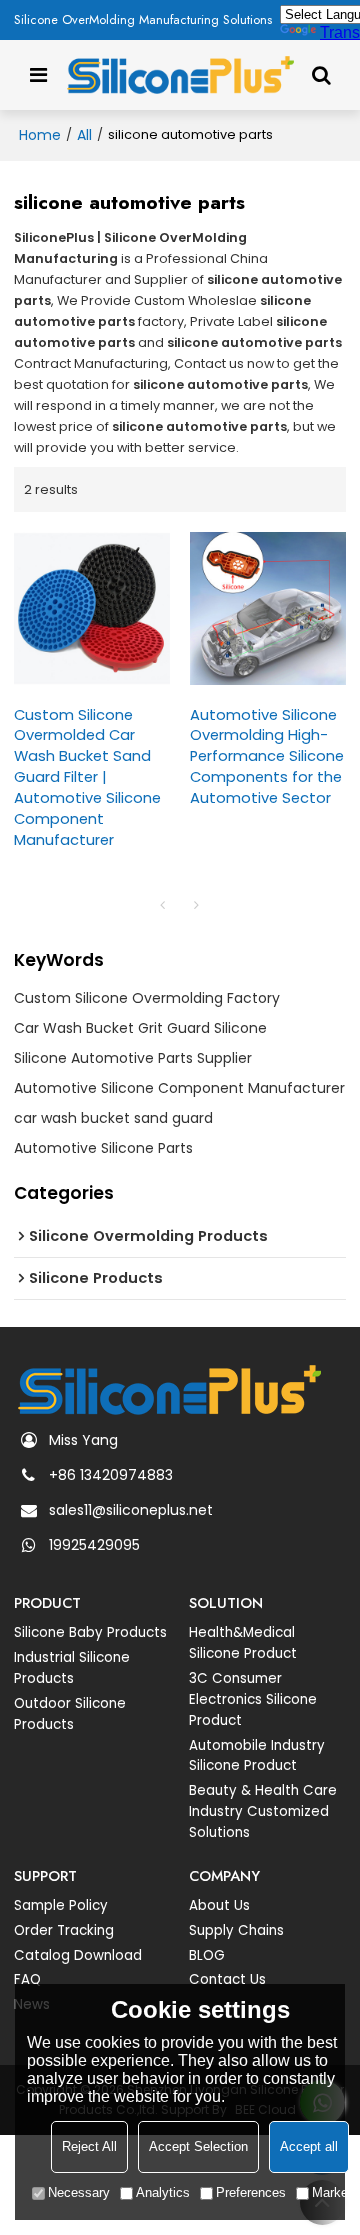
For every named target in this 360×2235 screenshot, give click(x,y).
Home (40, 135)
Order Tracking (64, 1930)
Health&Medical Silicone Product (243, 1643)
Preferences (251, 2192)
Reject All (89, 2146)
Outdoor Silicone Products (70, 1714)
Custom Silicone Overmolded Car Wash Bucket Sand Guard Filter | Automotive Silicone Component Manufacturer (87, 777)
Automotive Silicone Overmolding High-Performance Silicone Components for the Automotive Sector (267, 757)
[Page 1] (163, 905)
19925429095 (94, 1545)
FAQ (27, 1979)
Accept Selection (198, 2146)
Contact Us (227, 1979)
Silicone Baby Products (90, 1632)
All (84, 135)
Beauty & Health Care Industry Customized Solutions (263, 1811)
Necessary (79, 2192)
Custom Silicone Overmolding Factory (147, 998)
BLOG (207, 1955)
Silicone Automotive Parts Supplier (133, 1058)
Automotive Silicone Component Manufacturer (179, 1088)
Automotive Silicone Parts (103, 1148)
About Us (219, 1905)
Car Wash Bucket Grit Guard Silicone (140, 1028)
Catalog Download (78, 1955)
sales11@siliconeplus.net (131, 1510)
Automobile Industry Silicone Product (257, 1756)
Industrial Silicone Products (72, 1668)
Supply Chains (236, 1930)
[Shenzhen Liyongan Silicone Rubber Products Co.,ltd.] (180, 75)
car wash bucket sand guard (113, 1118)
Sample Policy (61, 1905)
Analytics (163, 2192)
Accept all (309, 2146)
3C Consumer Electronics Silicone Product (253, 1699)
